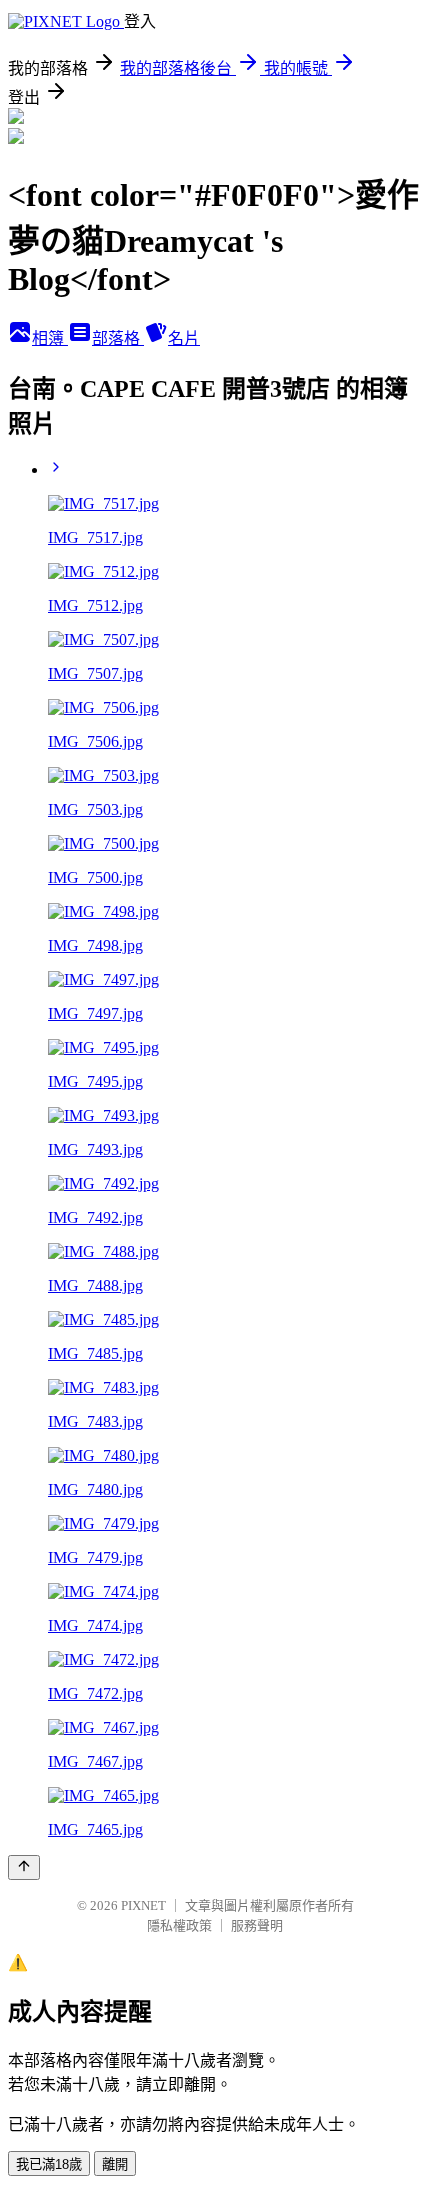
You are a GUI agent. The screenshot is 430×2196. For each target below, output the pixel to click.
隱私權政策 (179, 1925)
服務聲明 (257, 1925)
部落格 (118, 338)
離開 (115, 2164)
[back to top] (24, 1867)
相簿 (50, 338)
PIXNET (143, 1905)
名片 (184, 338)
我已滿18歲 (49, 2164)
